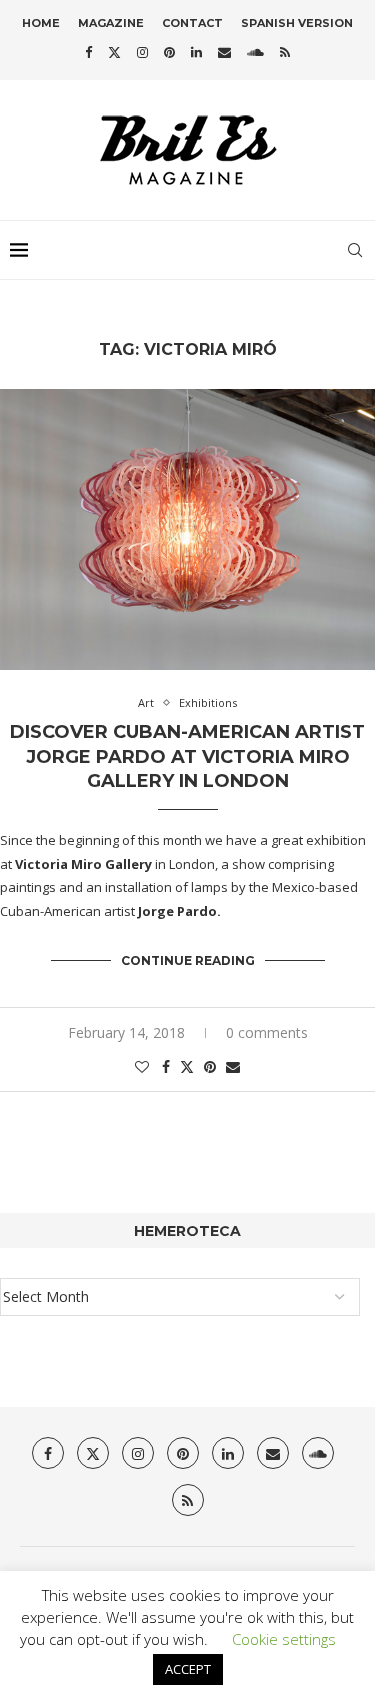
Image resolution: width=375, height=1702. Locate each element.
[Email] (224, 52)
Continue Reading (188, 960)
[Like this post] (142, 1066)
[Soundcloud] (255, 52)
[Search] (355, 250)
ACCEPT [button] (188, 1669)
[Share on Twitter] (187, 1066)
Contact (192, 23)
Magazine (111, 23)
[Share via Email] (233, 1066)
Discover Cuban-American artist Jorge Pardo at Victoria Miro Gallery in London (187, 756)
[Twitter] (114, 52)
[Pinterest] (169, 52)
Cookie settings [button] (284, 1639)
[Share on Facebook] (166, 1066)
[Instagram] (142, 52)
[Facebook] (88, 52)
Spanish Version (297, 23)
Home (41, 23)
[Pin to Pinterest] (210, 1066)
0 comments (267, 1032)
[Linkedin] (196, 52)
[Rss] (285, 52)
